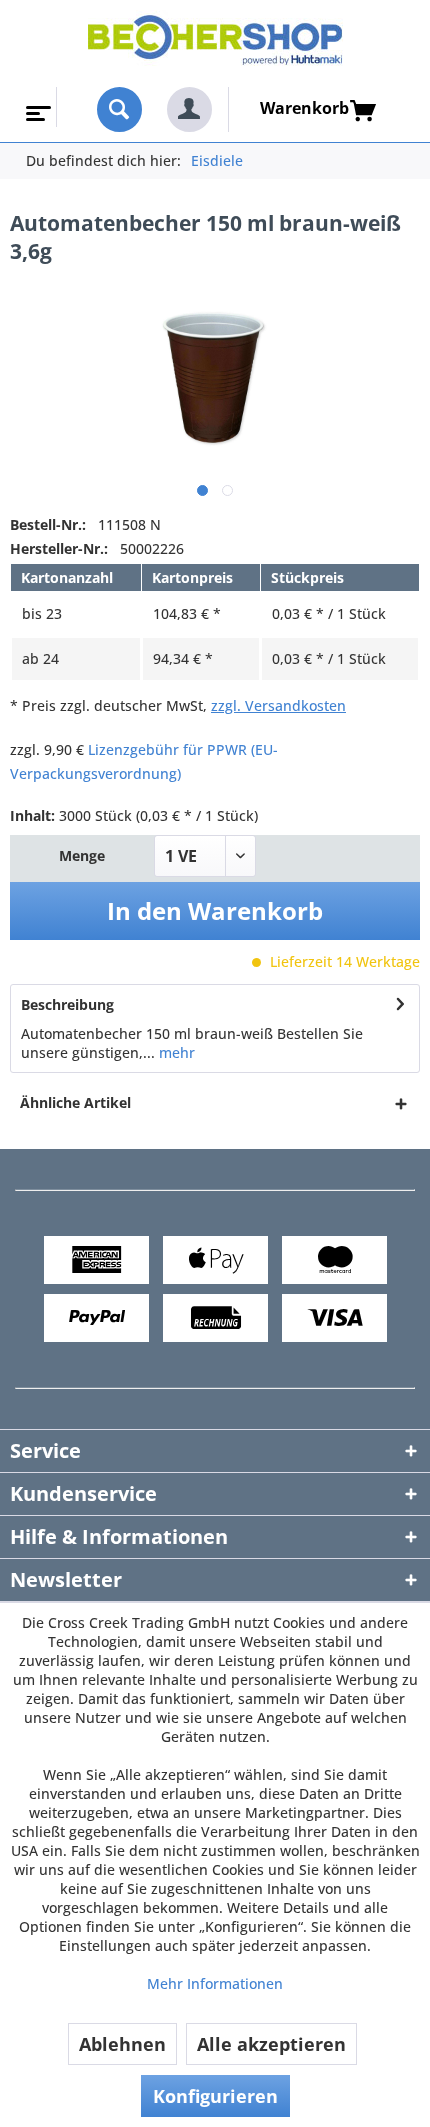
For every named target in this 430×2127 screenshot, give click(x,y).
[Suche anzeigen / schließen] (119, 109)
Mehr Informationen (215, 1983)
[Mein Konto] (189, 109)
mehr (175, 1052)
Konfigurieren (215, 2096)
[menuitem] (36, 107)
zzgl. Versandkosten (278, 705)
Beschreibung (67, 1004)
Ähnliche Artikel (75, 1102)
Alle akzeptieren (271, 2044)
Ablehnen (122, 2044)
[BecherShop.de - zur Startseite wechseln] (215, 43)
